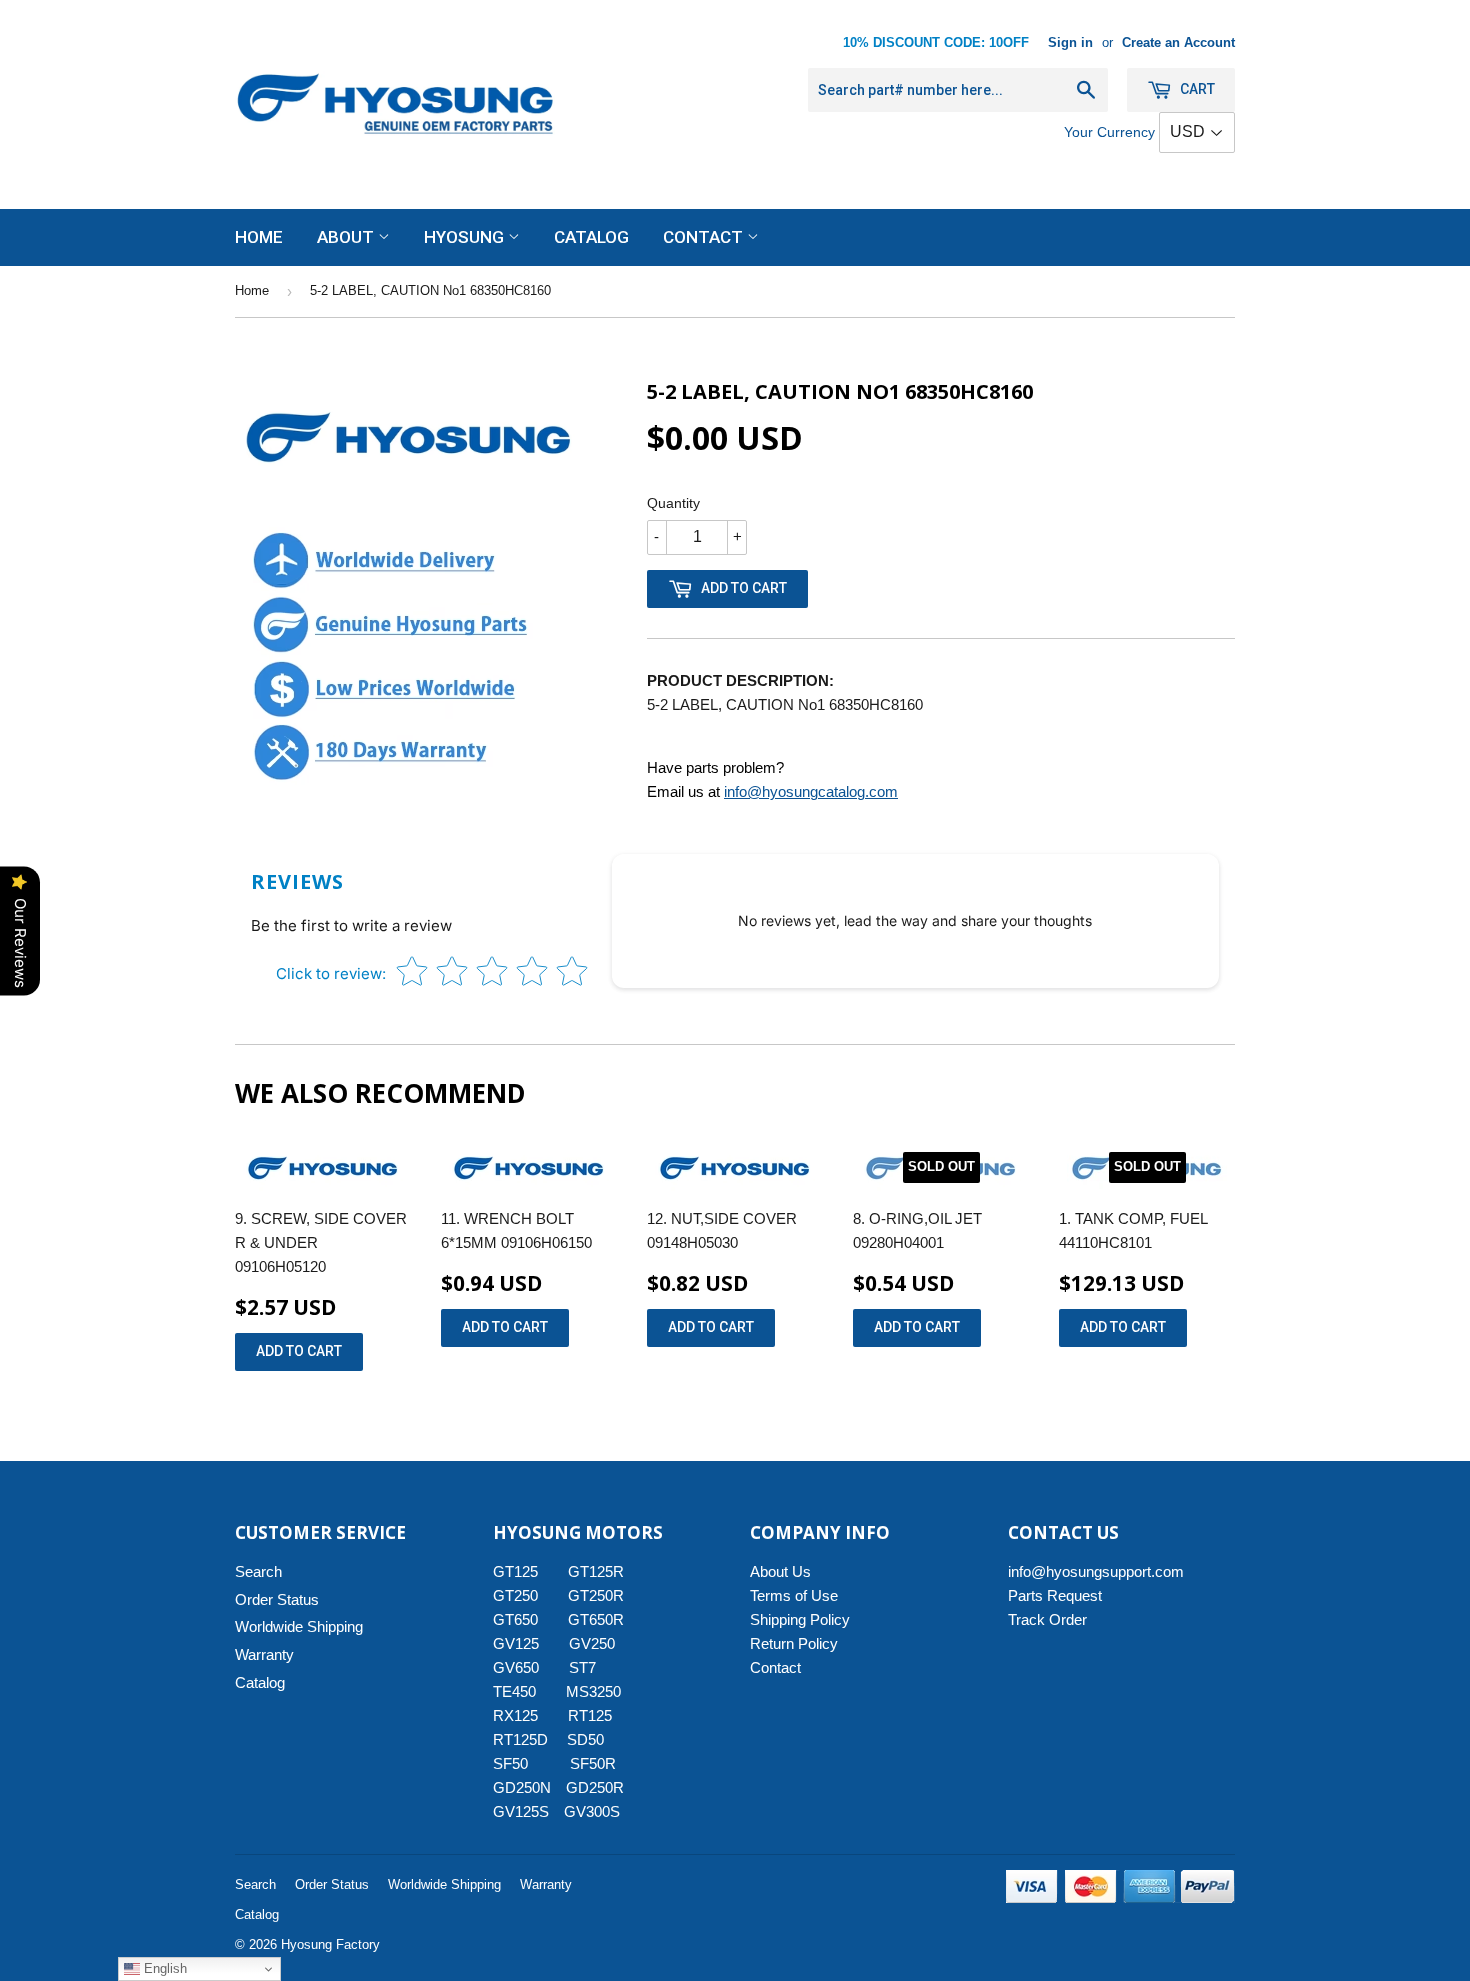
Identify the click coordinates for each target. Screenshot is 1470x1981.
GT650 (515, 1619)
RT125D (520, 1739)
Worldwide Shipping (299, 1626)
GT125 (515, 1571)
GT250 (515, 1595)
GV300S (592, 1811)
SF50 (522, 1763)
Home (259, 237)
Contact (705, 237)
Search (258, 1571)
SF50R (593, 1763)
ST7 (582, 1667)
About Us (780, 1571)
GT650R (596, 1619)
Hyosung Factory (330, 1944)
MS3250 (593, 1691)
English (163, 1968)
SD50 (585, 1739)
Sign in (1070, 42)
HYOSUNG (466, 237)
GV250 (592, 1643)
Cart (1196, 89)
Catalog (591, 237)
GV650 (516, 1667)
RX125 (515, 1715)
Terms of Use (794, 1595)
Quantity (673, 503)
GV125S (521, 1811)
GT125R (596, 1571)
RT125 (590, 1715)
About (347, 237)
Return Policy (794, 1643)
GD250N (522, 1787)
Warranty (264, 1654)
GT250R (596, 1595)
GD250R (595, 1787)
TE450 (514, 1691)
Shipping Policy (800, 1619)
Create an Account (1178, 42)
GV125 (516, 1643)
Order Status (277, 1599)
